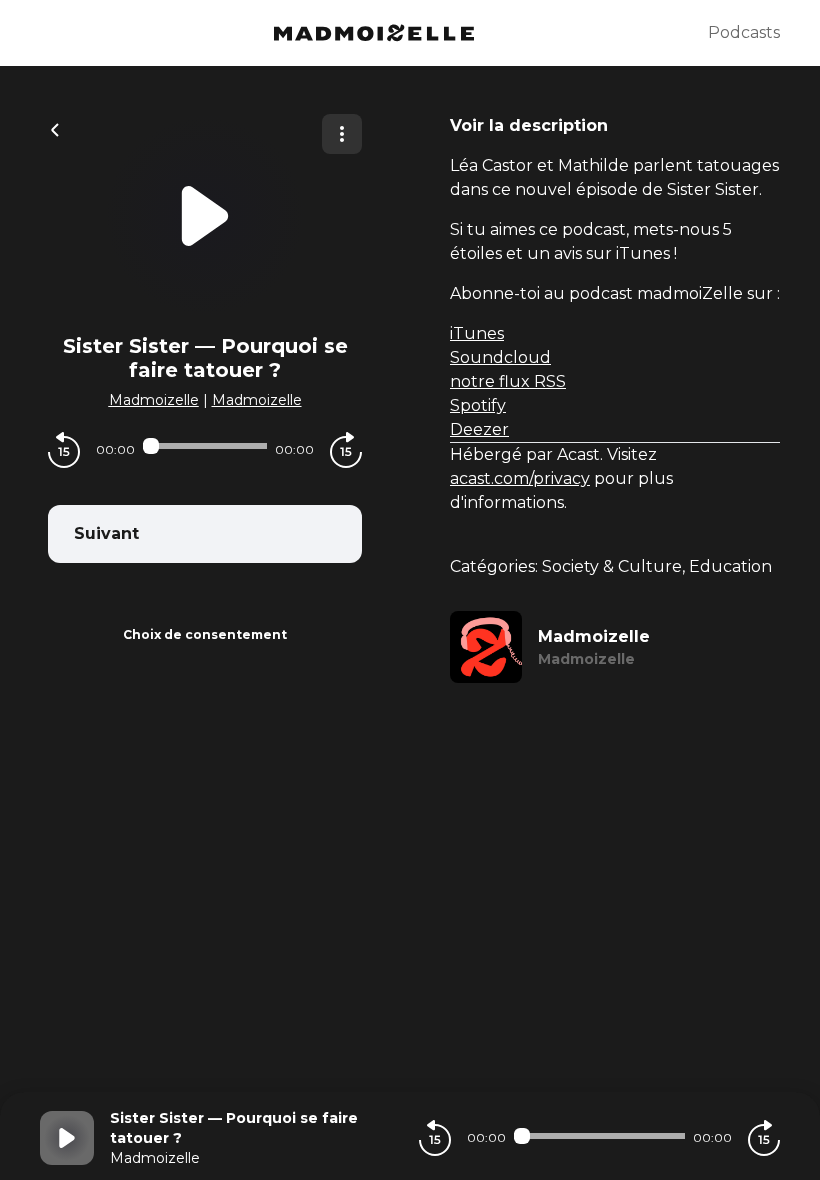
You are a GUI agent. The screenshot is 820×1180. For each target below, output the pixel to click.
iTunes (477, 333)
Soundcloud (500, 357)
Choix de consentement (205, 634)
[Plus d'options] (342, 134)
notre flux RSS (508, 381)
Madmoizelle (154, 400)
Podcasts (744, 32)
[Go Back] (55, 128)
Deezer (479, 429)
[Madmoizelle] (374, 33)
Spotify (478, 405)
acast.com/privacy (520, 478)
